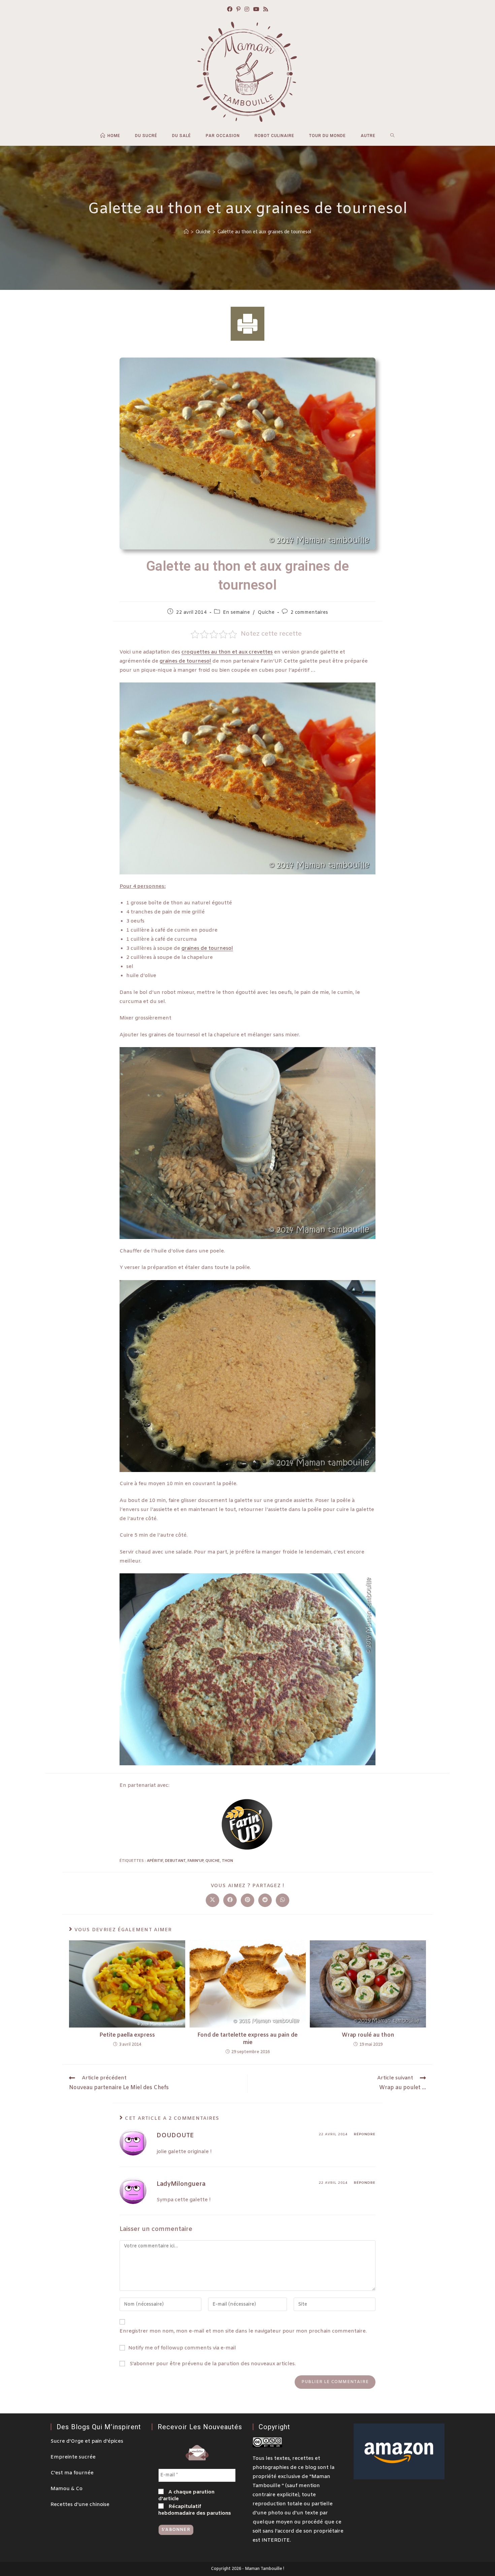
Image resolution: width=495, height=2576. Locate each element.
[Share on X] (212, 1900)
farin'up (195, 1861)
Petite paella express (127, 2035)
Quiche (266, 613)
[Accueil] (186, 232)
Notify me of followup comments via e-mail (182, 2348)
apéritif (155, 1861)
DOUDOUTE (175, 2136)
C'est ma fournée (72, 2473)
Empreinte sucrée (73, 2457)
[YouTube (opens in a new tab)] (256, 10)
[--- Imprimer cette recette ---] (247, 324)
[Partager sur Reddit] (265, 1900)
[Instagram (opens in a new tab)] (247, 10)
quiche (213, 1861)
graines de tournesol (185, 661)
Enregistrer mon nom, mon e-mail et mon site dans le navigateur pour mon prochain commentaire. (243, 2331)
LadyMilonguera (181, 2184)
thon (227, 1861)
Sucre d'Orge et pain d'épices (87, 2441)
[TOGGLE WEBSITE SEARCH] (392, 136)
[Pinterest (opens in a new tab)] (238, 10)
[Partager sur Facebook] (230, 1900)
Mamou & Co (67, 2489)
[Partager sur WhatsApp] (283, 1900)
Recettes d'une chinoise (80, 2505)
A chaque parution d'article (186, 2496)
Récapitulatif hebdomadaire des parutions (195, 2510)
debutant (175, 1861)
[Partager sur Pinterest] (247, 1900)
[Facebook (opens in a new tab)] (230, 10)
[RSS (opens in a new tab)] (266, 10)
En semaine (236, 613)
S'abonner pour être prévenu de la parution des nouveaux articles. (212, 2364)
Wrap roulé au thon (368, 2035)
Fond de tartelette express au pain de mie (247, 2039)
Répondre (365, 2134)
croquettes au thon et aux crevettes (227, 652)
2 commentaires (309, 613)
